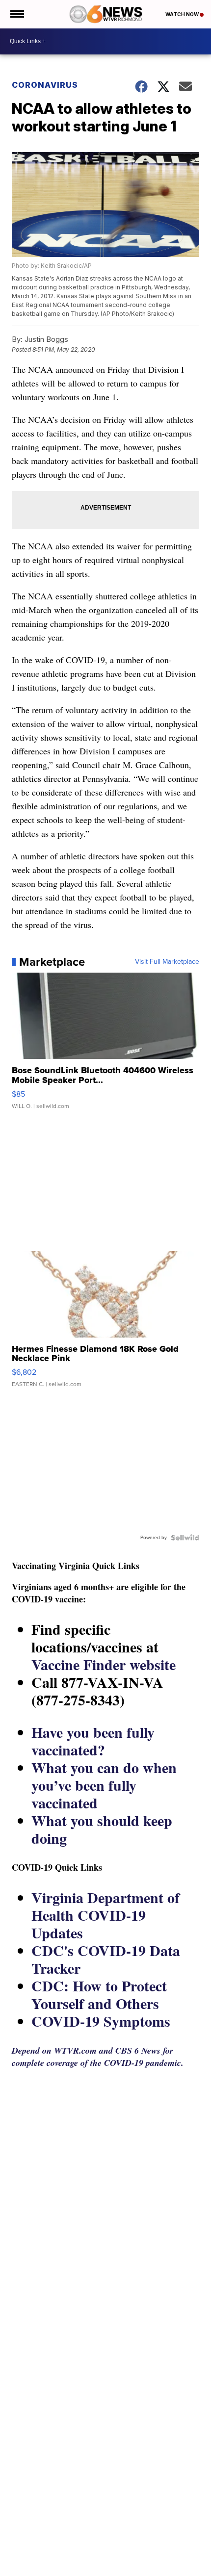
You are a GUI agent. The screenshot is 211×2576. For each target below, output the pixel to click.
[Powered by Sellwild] (185, 1538)
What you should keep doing (102, 1829)
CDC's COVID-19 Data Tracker (106, 1959)
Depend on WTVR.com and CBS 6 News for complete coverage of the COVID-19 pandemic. (98, 2057)
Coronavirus (45, 85)
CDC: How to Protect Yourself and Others (99, 1994)
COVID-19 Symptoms (101, 2021)
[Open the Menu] (16, 14)
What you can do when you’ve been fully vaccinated (104, 1785)
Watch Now (183, 14)
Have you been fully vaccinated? (93, 1741)
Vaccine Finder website (104, 1664)
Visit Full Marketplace (167, 962)
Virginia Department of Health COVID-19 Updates (105, 1915)
